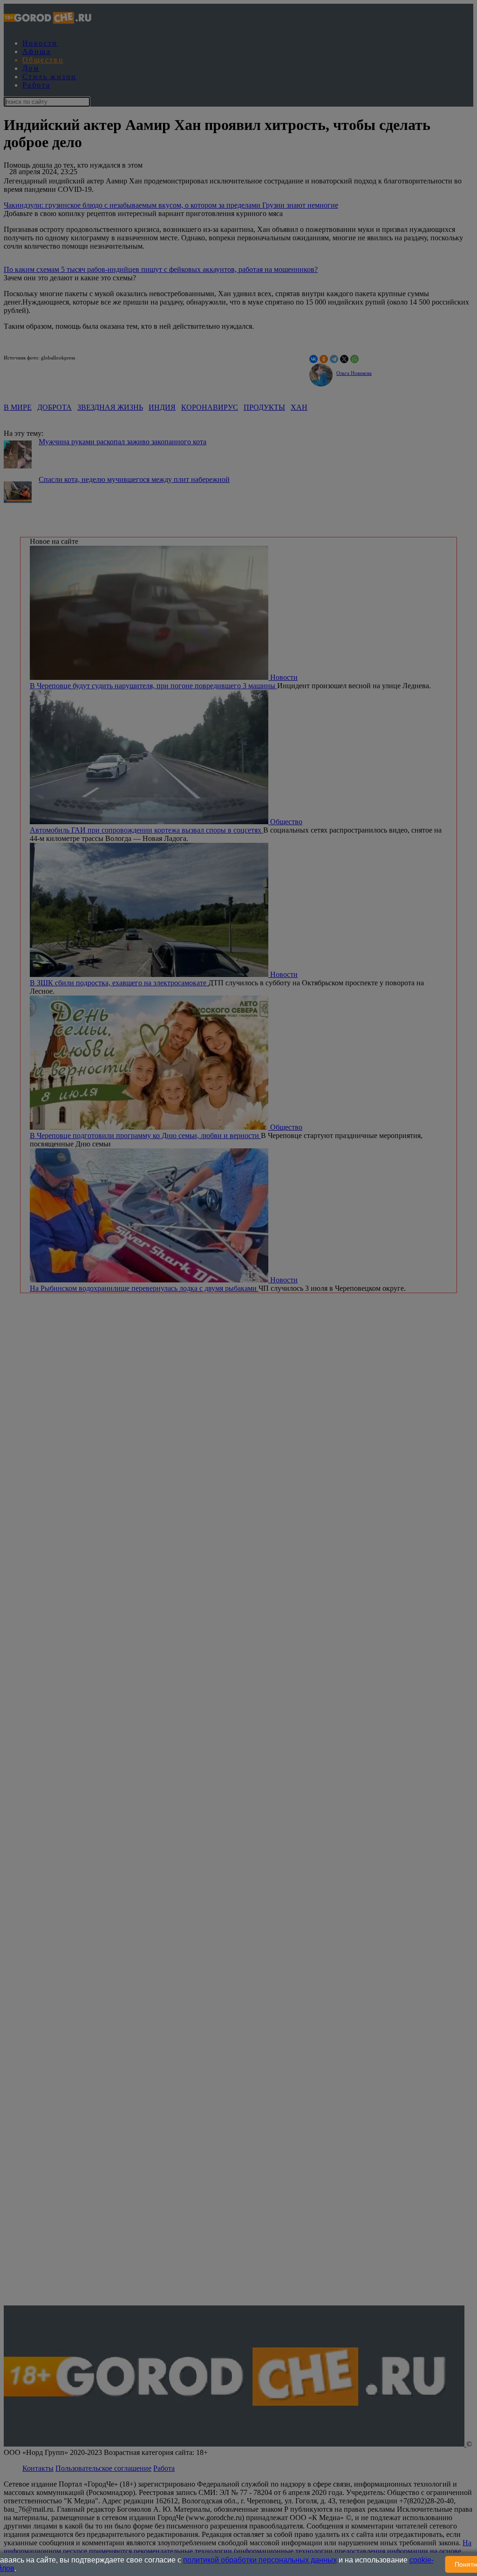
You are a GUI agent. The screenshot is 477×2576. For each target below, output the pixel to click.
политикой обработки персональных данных (260, 2560)
